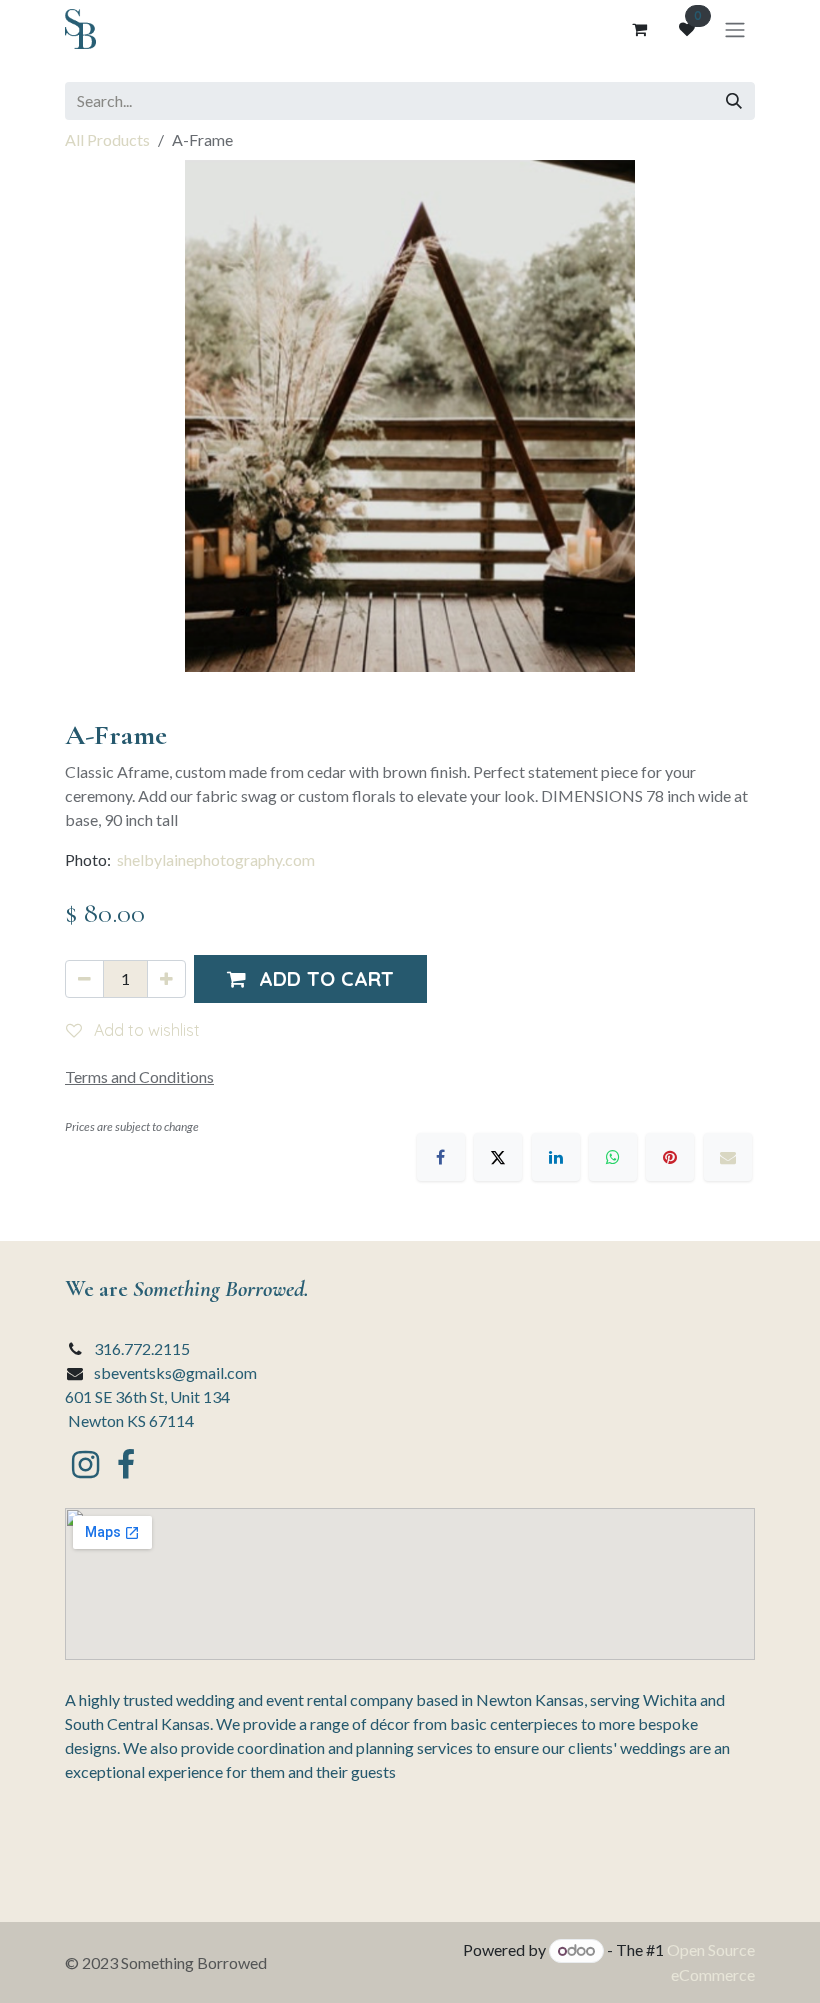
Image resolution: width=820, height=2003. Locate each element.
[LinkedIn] (556, 1157)
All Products (107, 139)
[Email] (728, 1157)
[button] (310, 979)
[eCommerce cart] (639, 29)
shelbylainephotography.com (216, 859)
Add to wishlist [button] (145, 1030)
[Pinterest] (670, 1157)
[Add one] (166, 979)
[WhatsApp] (613, 1157)
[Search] (734, 101)
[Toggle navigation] (735, 29)
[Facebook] (441, 1157)
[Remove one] (84, 979)
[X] (498, 1157)
